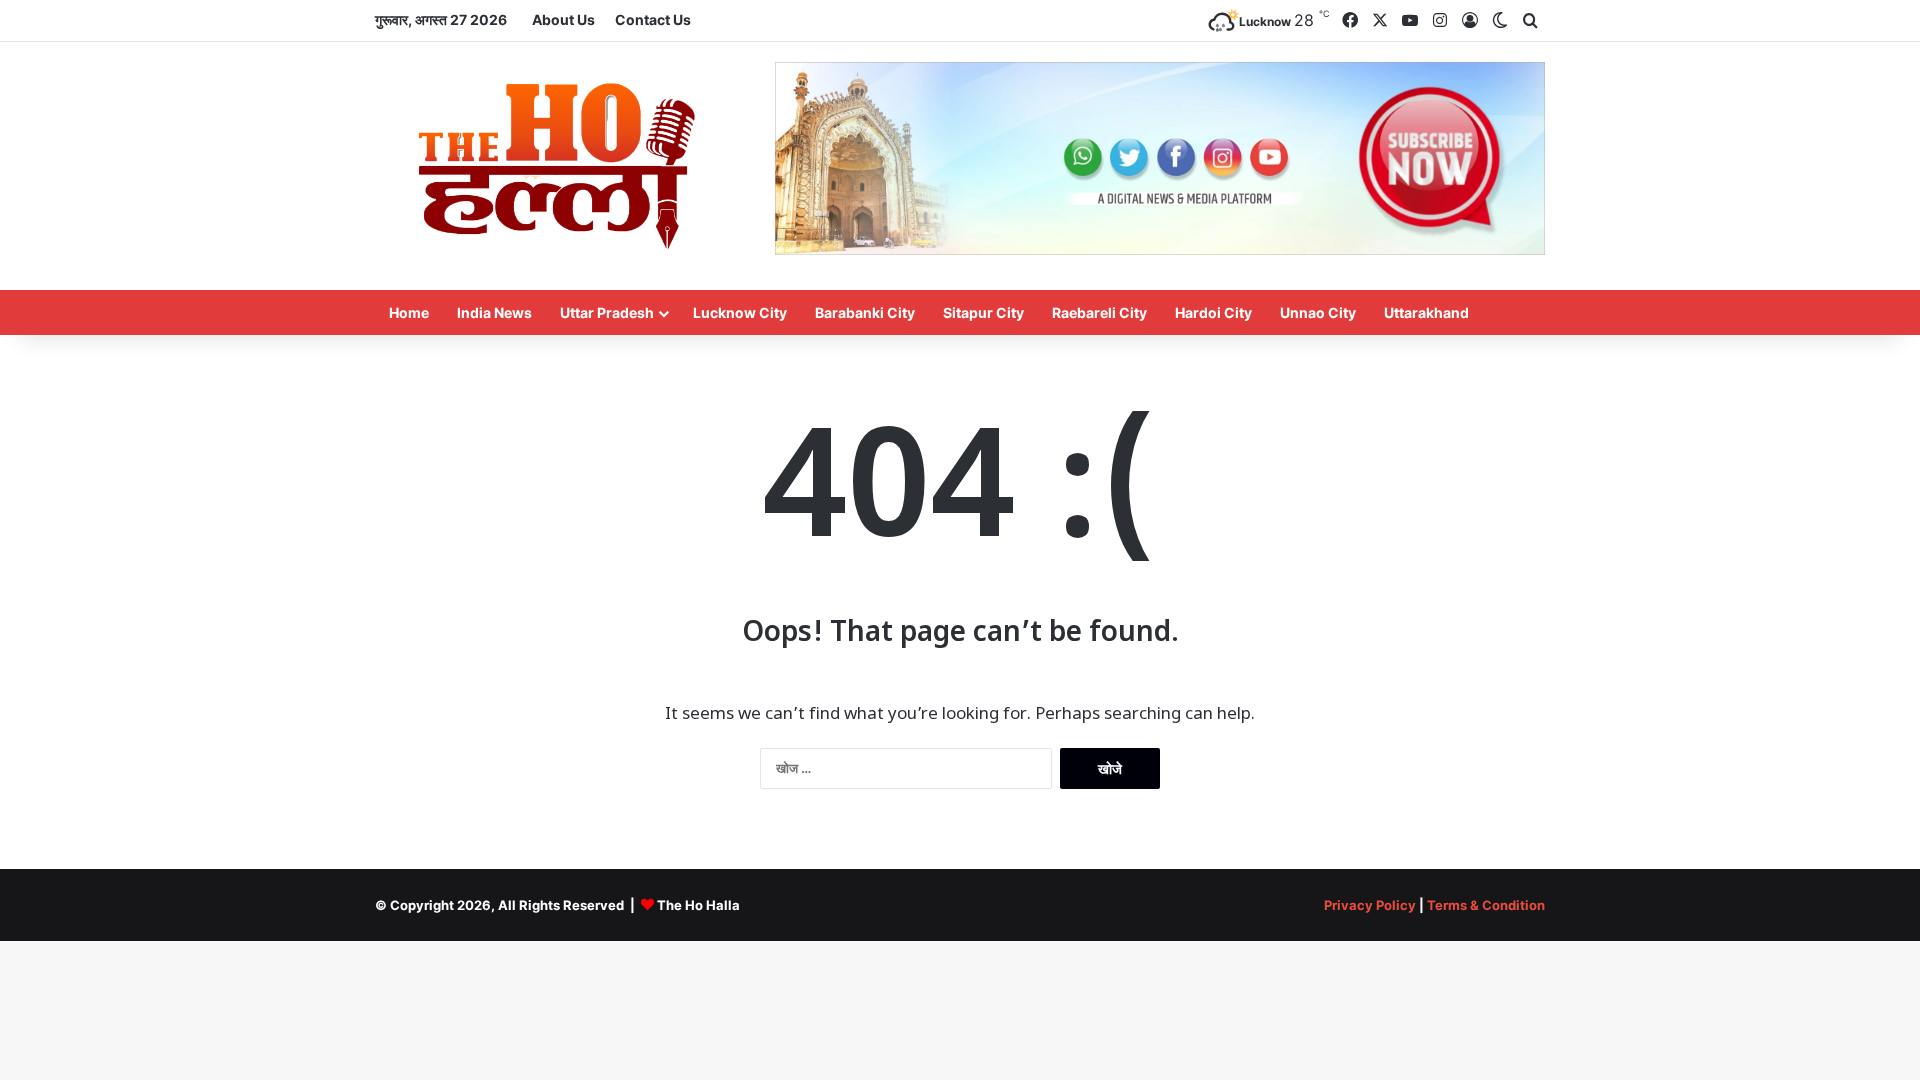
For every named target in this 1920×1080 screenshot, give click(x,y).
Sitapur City (983, 312)
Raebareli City (1099, 312)
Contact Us (653, 19)
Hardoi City (1213, 312)
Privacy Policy (1370, 905)
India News (494, 312)
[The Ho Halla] (560, 166)
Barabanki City (865, 312)
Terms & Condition (1486, 905)
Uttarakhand (1426, 312)
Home (409, 312)
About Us (563, 19)
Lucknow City (740, 312)
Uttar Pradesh (607, 312)
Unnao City (1318, 312)
